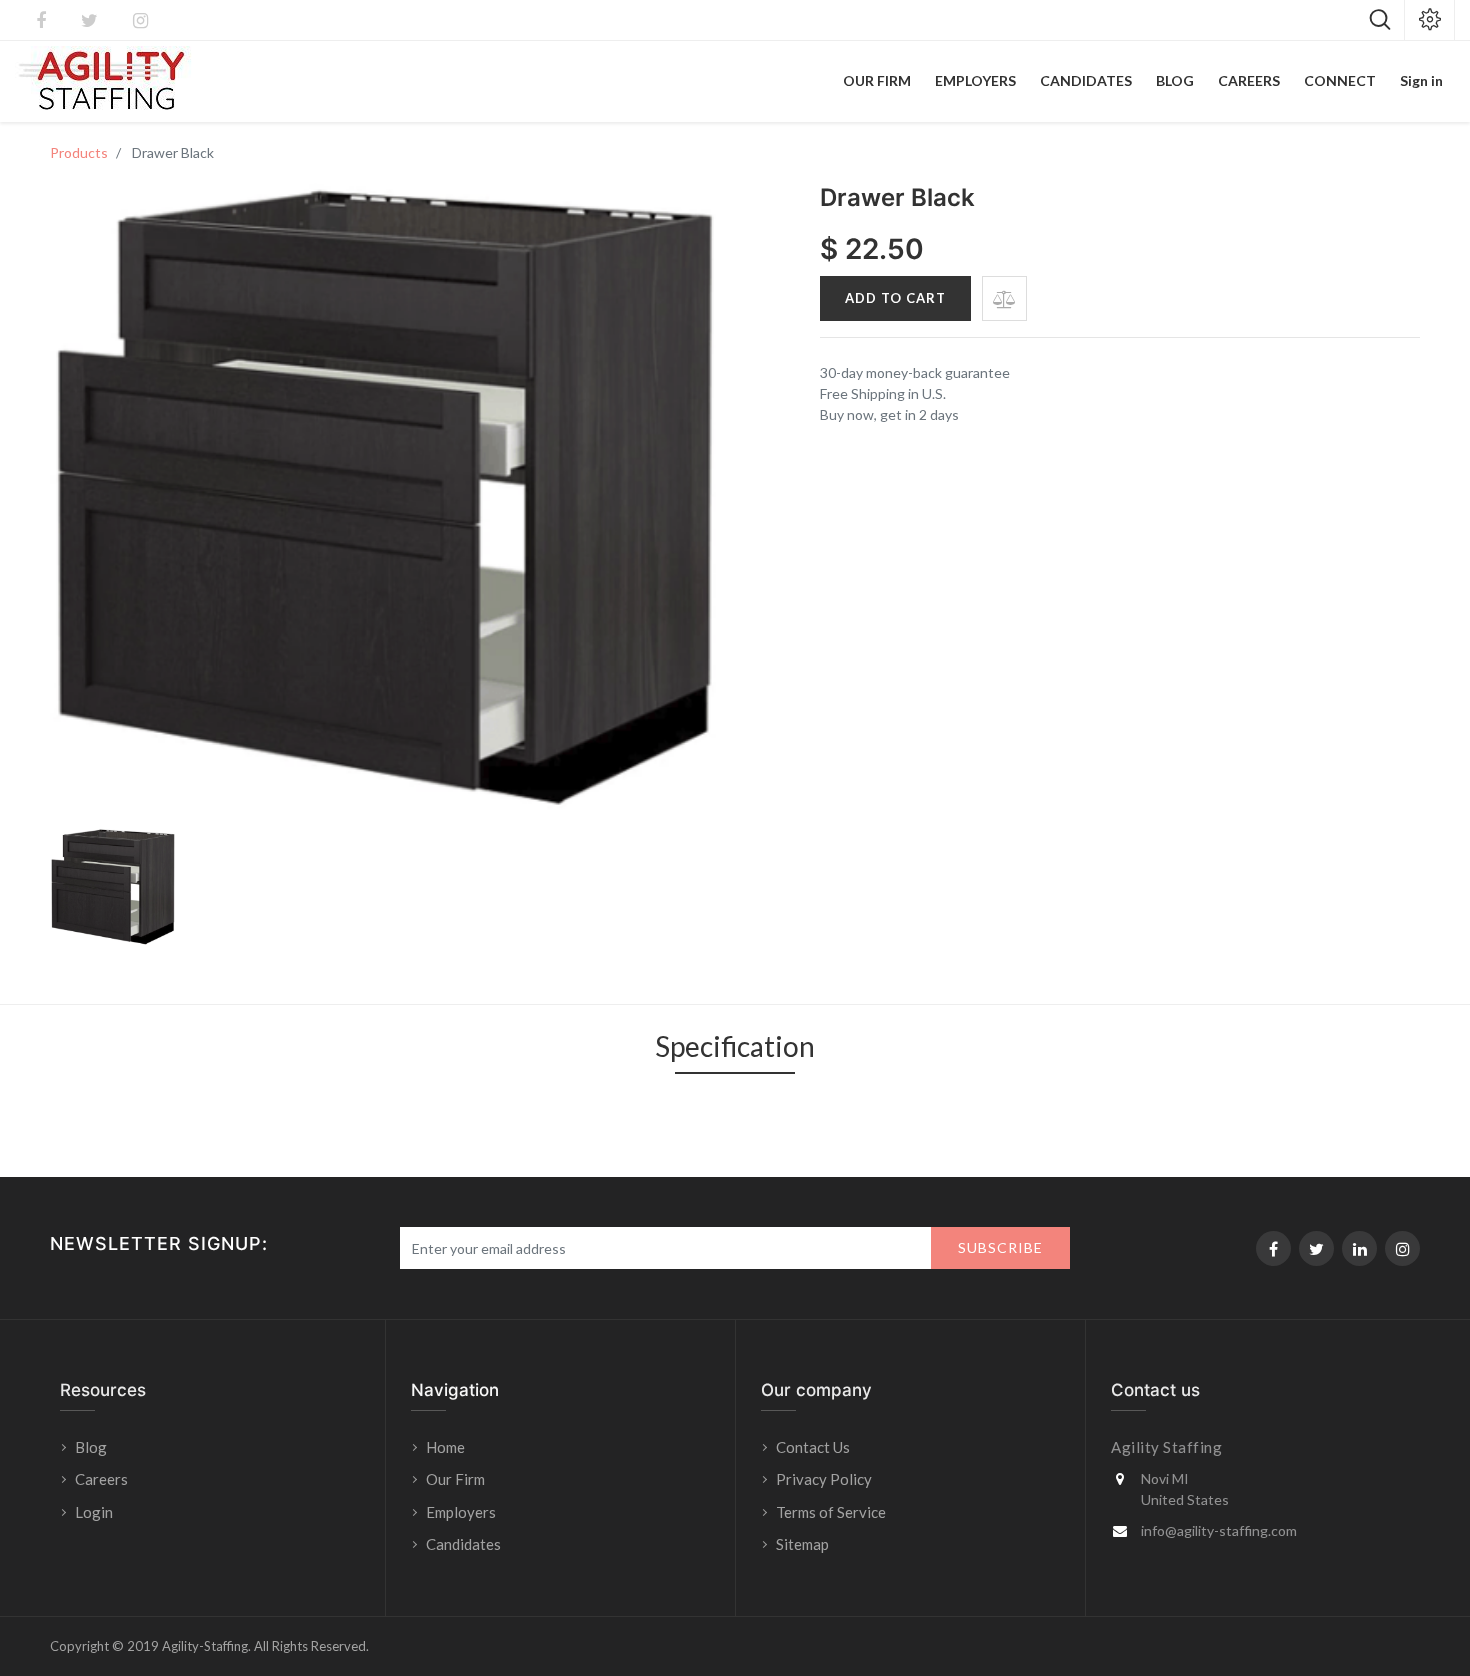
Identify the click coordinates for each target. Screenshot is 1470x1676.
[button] (1004, 298)
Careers (101, 1479)
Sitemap (802, 1544)
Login (95, 1512)
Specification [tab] (735, 1046)
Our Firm (455, 1479)
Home (445, 1447)
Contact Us (813, 1447)
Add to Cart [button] (895, 298)
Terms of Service (831, 1512)
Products (79, 152)
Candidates (463, 1544)
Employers (461, 1512)
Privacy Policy (824, 1479)
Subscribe (1000, 1247)
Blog (91, 1447)
